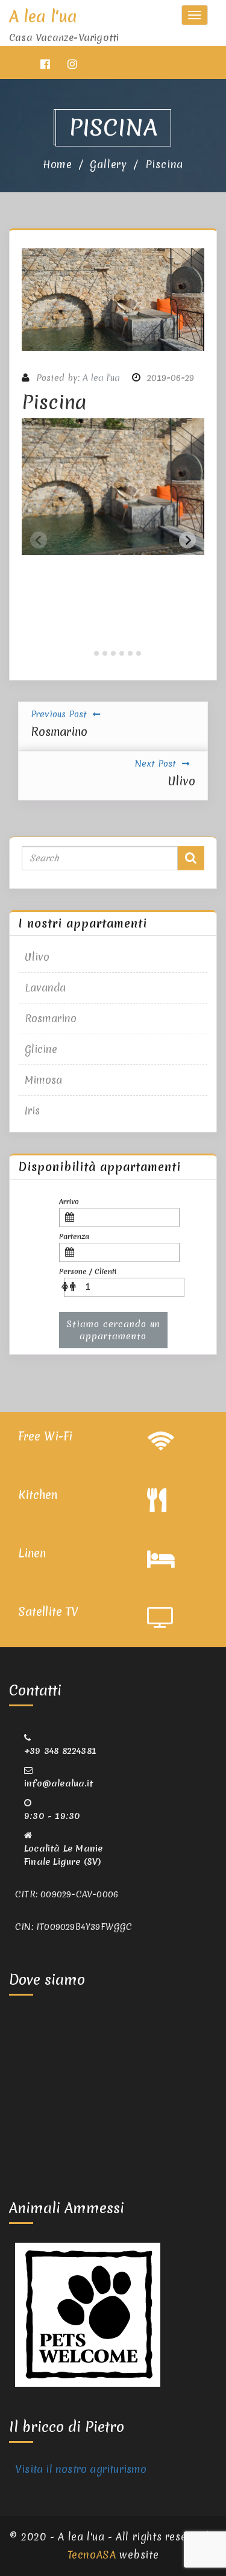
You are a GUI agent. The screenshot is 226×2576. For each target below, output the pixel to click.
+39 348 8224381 (60, 1751)
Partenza (74, 1237)
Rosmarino (51, 1018)
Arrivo (69, 1202)
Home (58, 164)
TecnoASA (92, 2555)
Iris (32, 1111)
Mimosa (43, 1080)
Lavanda (45, 988)
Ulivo (37, 957)
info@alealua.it (58, 1783)
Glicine (41, 1049)
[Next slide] (187, 540)
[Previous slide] (39, 540)
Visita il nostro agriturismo (81, 2469)
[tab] (88, 653)
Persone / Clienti (88, 1272)
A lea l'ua (101, 378)
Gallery (108, 164)
